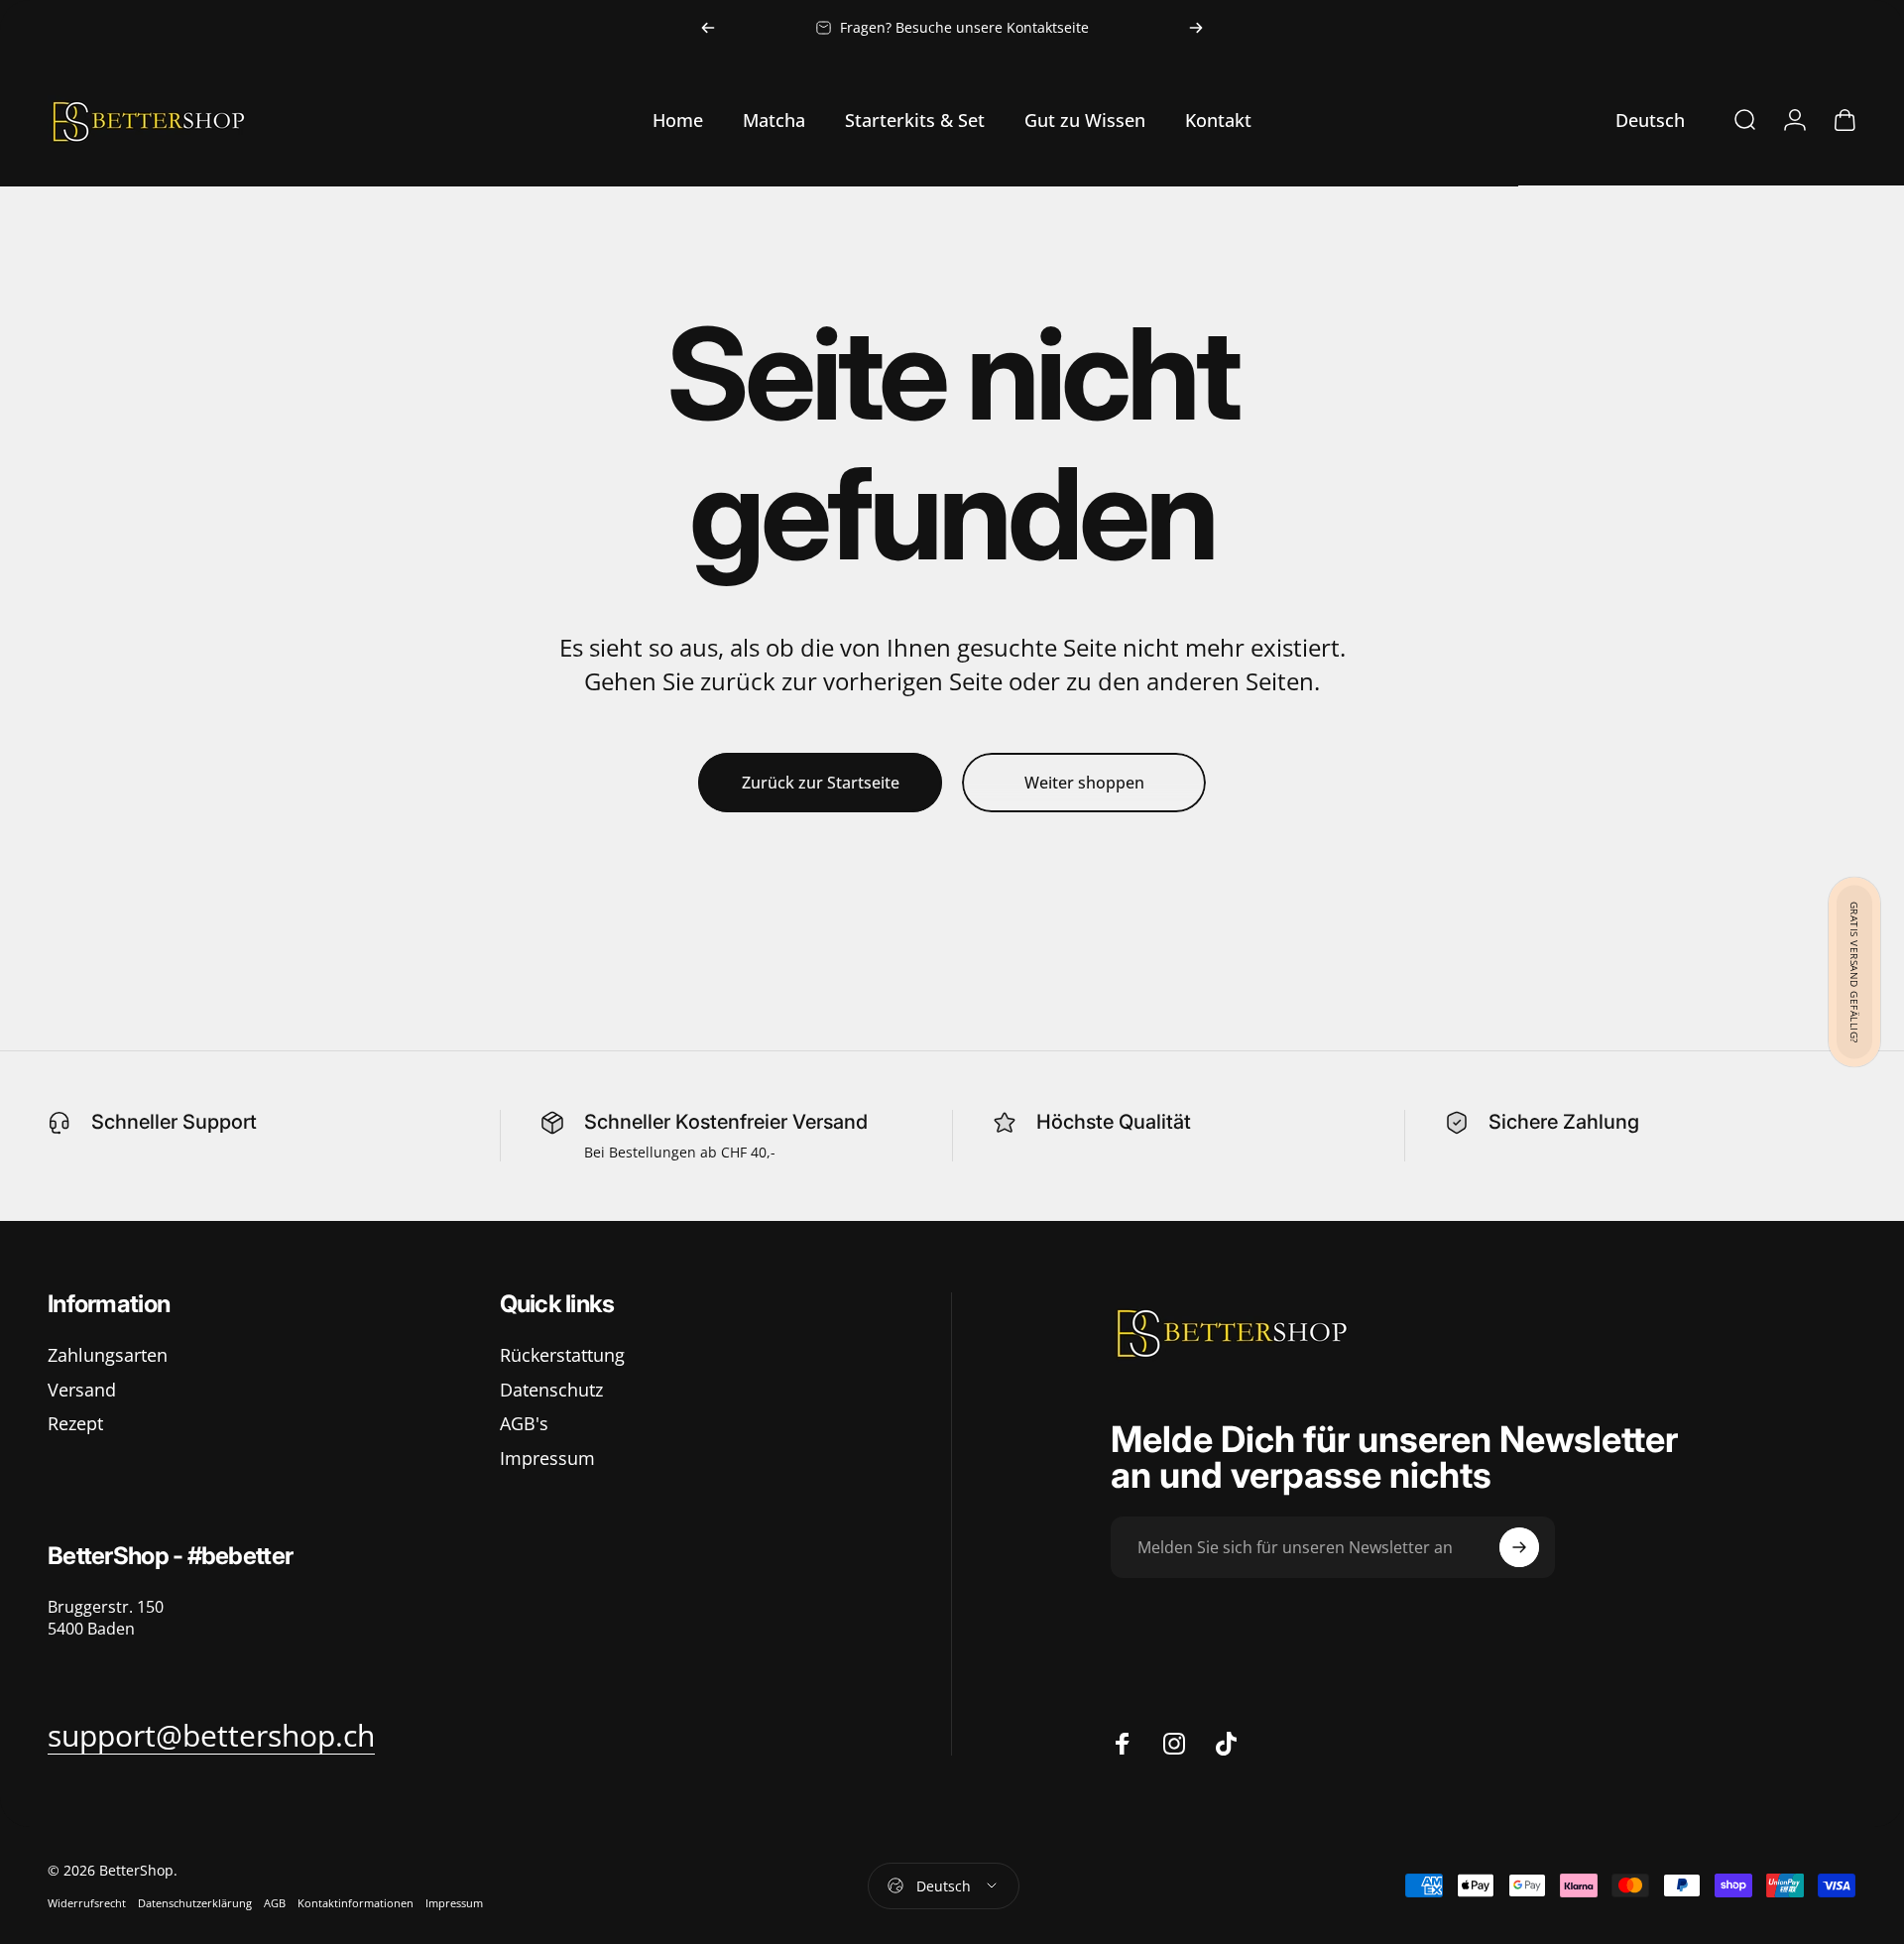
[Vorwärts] (1196, 28)
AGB (275, 1903)
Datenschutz (551, 1390)
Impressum (547, 1458)
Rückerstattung (562, 1355)
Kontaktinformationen (356, 1903)
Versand (82, 1390)
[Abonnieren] (1519, 1547)
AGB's (524, 1424)
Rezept (75, 1424)
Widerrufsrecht (87, 1903)
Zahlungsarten (108, 1355)
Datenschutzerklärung (195, 1903)
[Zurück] (708, 28)
